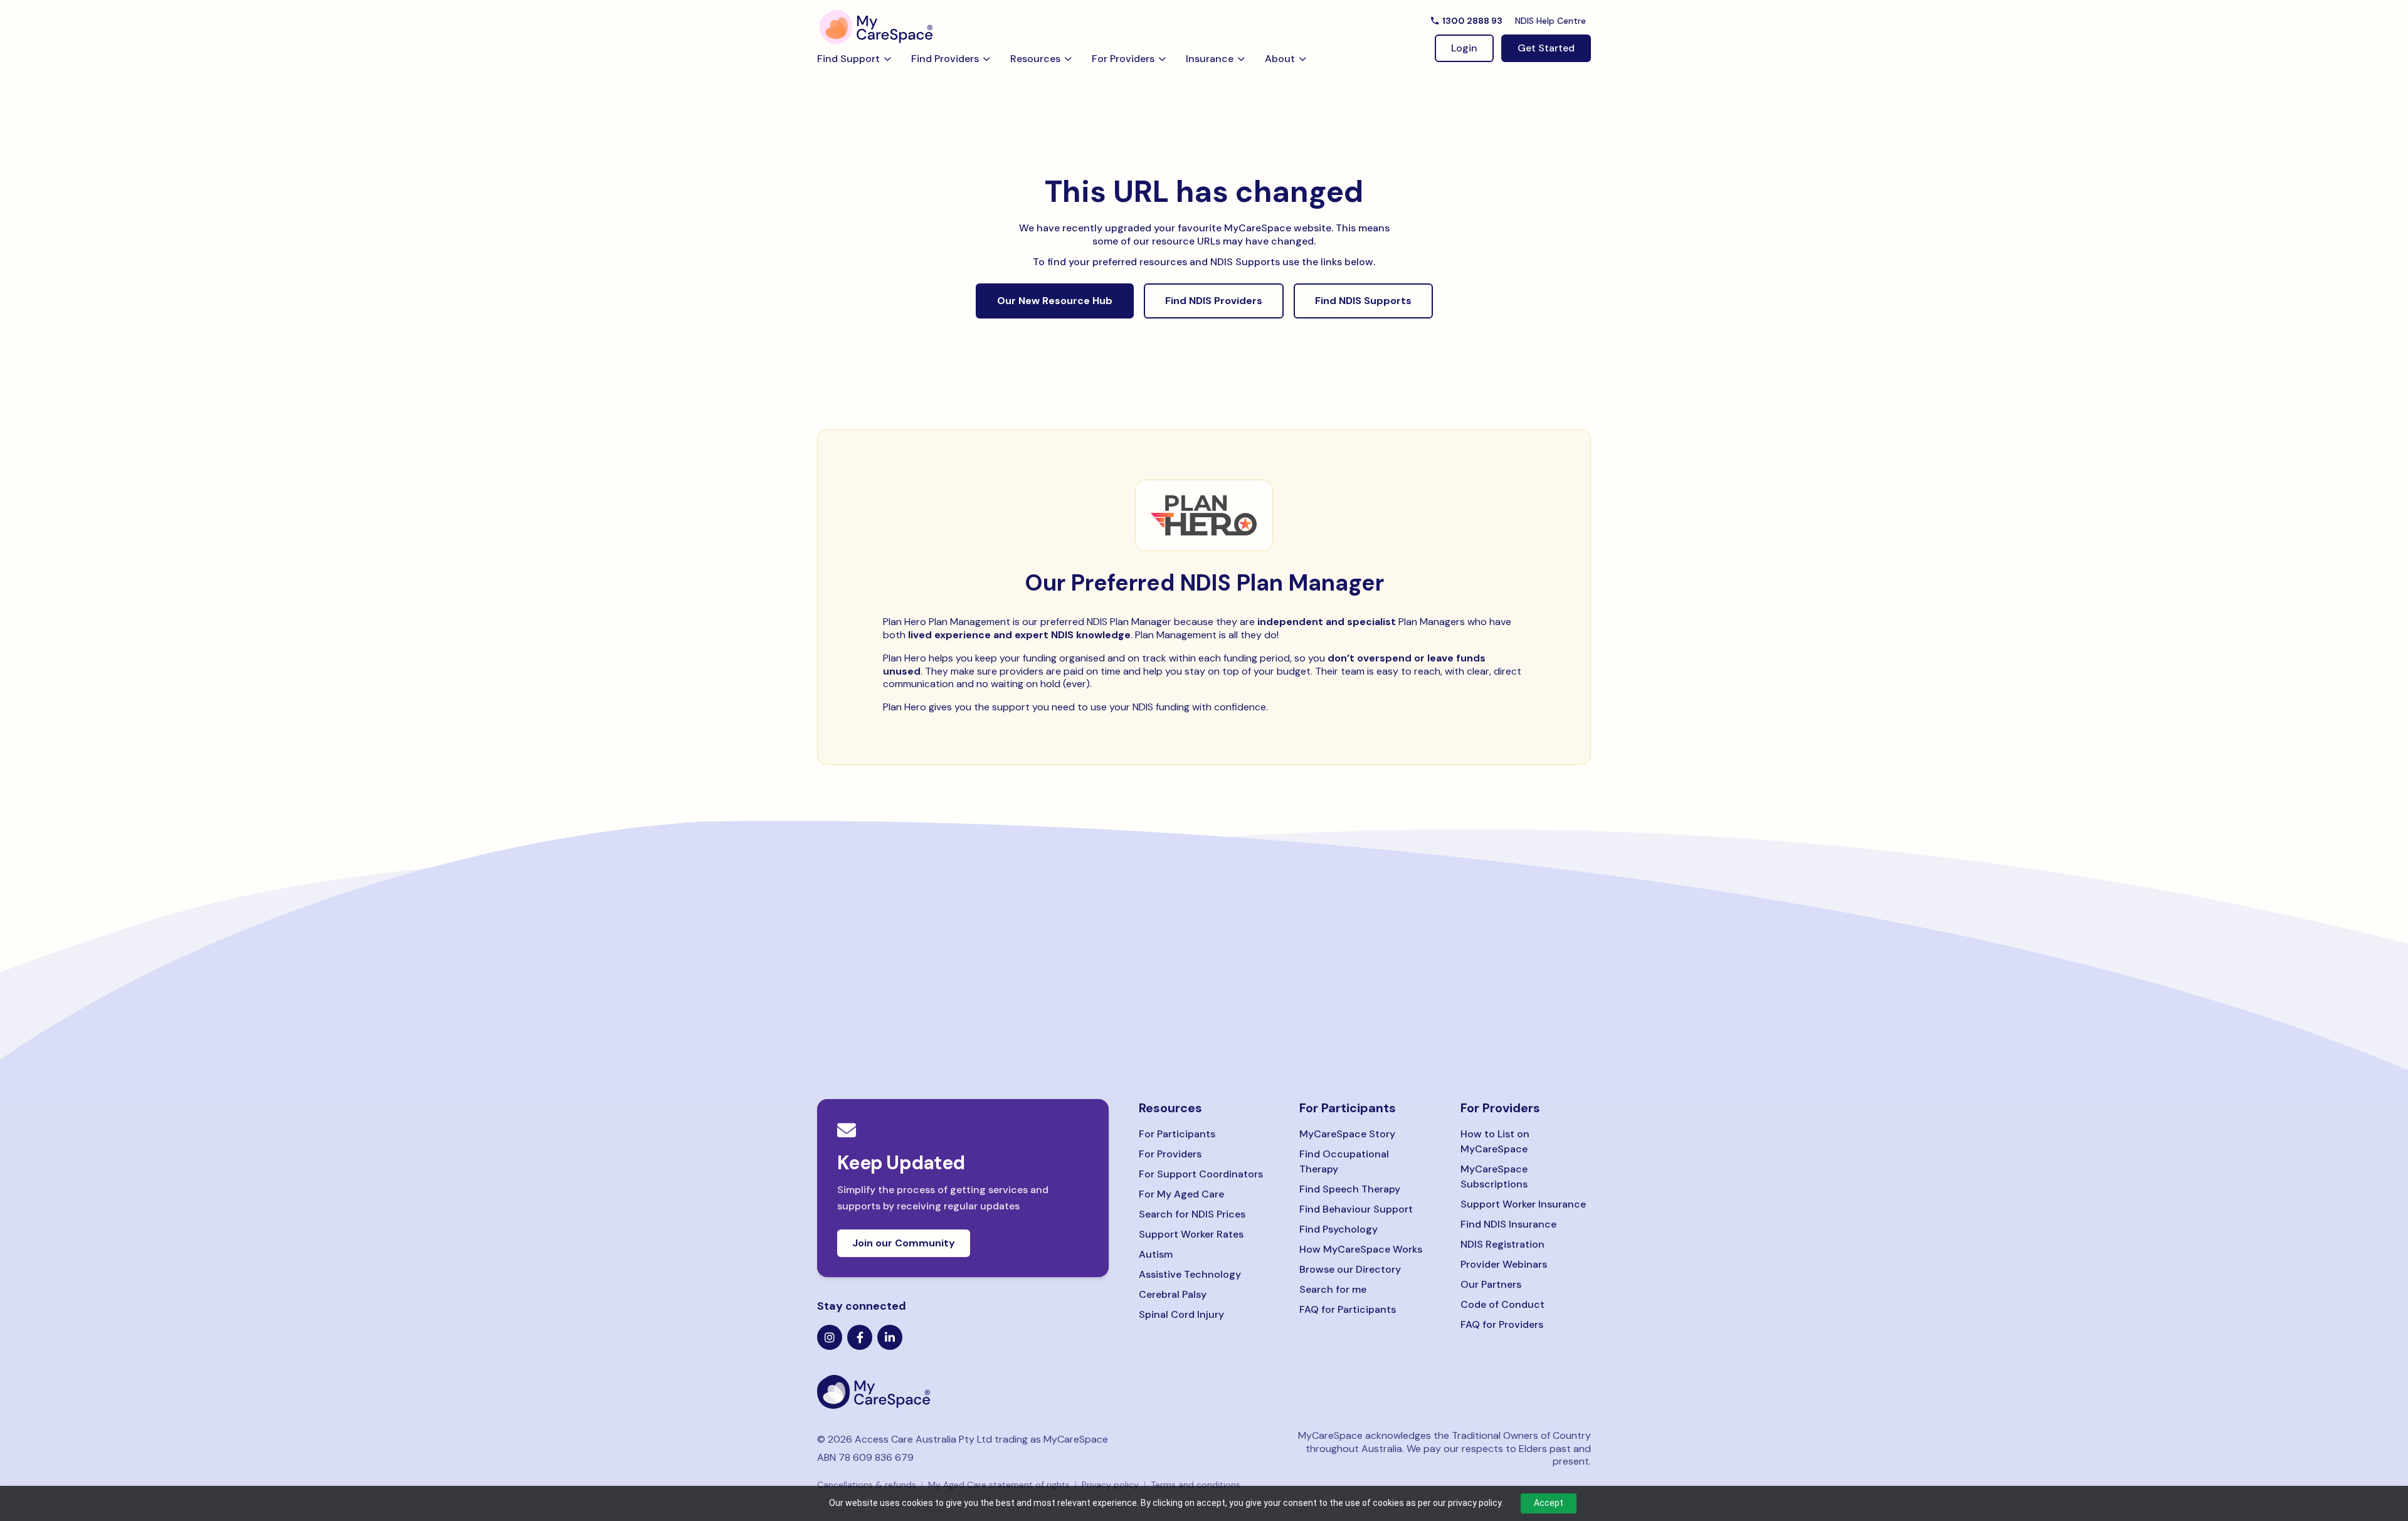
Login (1464, 48)
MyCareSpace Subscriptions (1494, 1176)
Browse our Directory (1350, 1269)
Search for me (1333, 1289)
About (1280, 59)
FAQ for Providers (1502, 1324)
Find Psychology (1339, 1229)
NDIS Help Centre (1550, 21)
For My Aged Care (1181, 1194)
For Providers (1123, 59)
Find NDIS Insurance (1508, 1224)
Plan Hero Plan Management (947, 622)
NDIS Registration (1502, 1244)
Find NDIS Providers (1214, 301)
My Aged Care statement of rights (999, 1485)
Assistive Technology (1190, 1274)
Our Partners (1491, 1284)
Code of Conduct (1502, 1304)
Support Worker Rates (1191, 1234)
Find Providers (945, 59)
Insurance (1210, 59)
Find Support (848, 59)
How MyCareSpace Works (1361, 1249)
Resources (1035, 59)
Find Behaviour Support (1356, 1209)
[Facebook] (860, 1337)
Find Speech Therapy (1350, 1189)
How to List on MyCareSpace (1495, 1141)
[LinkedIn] (890, 1337)
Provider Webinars (1504, 1264)
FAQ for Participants (1348, 1309)
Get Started (1546, 48)
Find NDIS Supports (1363, 301)
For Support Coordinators (1201, 1174)
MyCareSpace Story (1347, 1134)
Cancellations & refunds (867, 1485)
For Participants (1177, 1134)
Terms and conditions (1196, 1485)
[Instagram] (830, 1337)
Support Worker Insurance (1523, 1204)
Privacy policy (1110, 1485)
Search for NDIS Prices (1192, 1214)
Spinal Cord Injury (1181, 1314)
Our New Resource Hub (1055, 301)
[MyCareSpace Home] (963, 1392)
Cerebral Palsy (1173, 1294)
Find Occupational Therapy (1344, 1161)
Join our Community (904, 1243)
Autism (1156, 1254)
